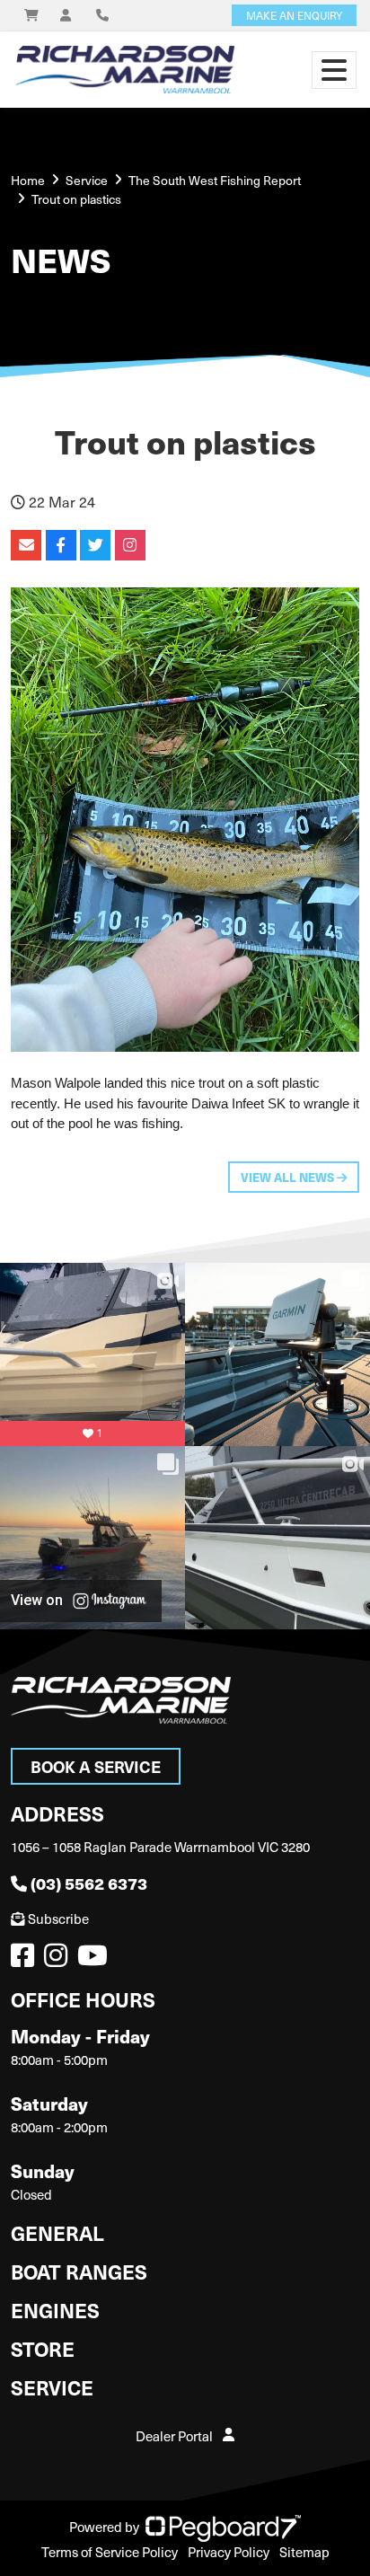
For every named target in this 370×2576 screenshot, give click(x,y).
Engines (55, 2310)
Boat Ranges (79, 2271)
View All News (289, 1177)
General (57, 2232)
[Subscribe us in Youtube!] (96, 1960)
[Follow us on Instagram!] (59, 1960)
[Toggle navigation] (334, 70)
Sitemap (304, 2552)
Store (43, 2348)
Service (52, 2387)
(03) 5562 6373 (89, 1883)
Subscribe (58, 1919)
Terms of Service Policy (110, 2552)
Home (28, 180)
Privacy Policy (229, 2552)
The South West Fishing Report (215, 180)
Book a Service (96, 1766)
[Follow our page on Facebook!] (26, 1960)
